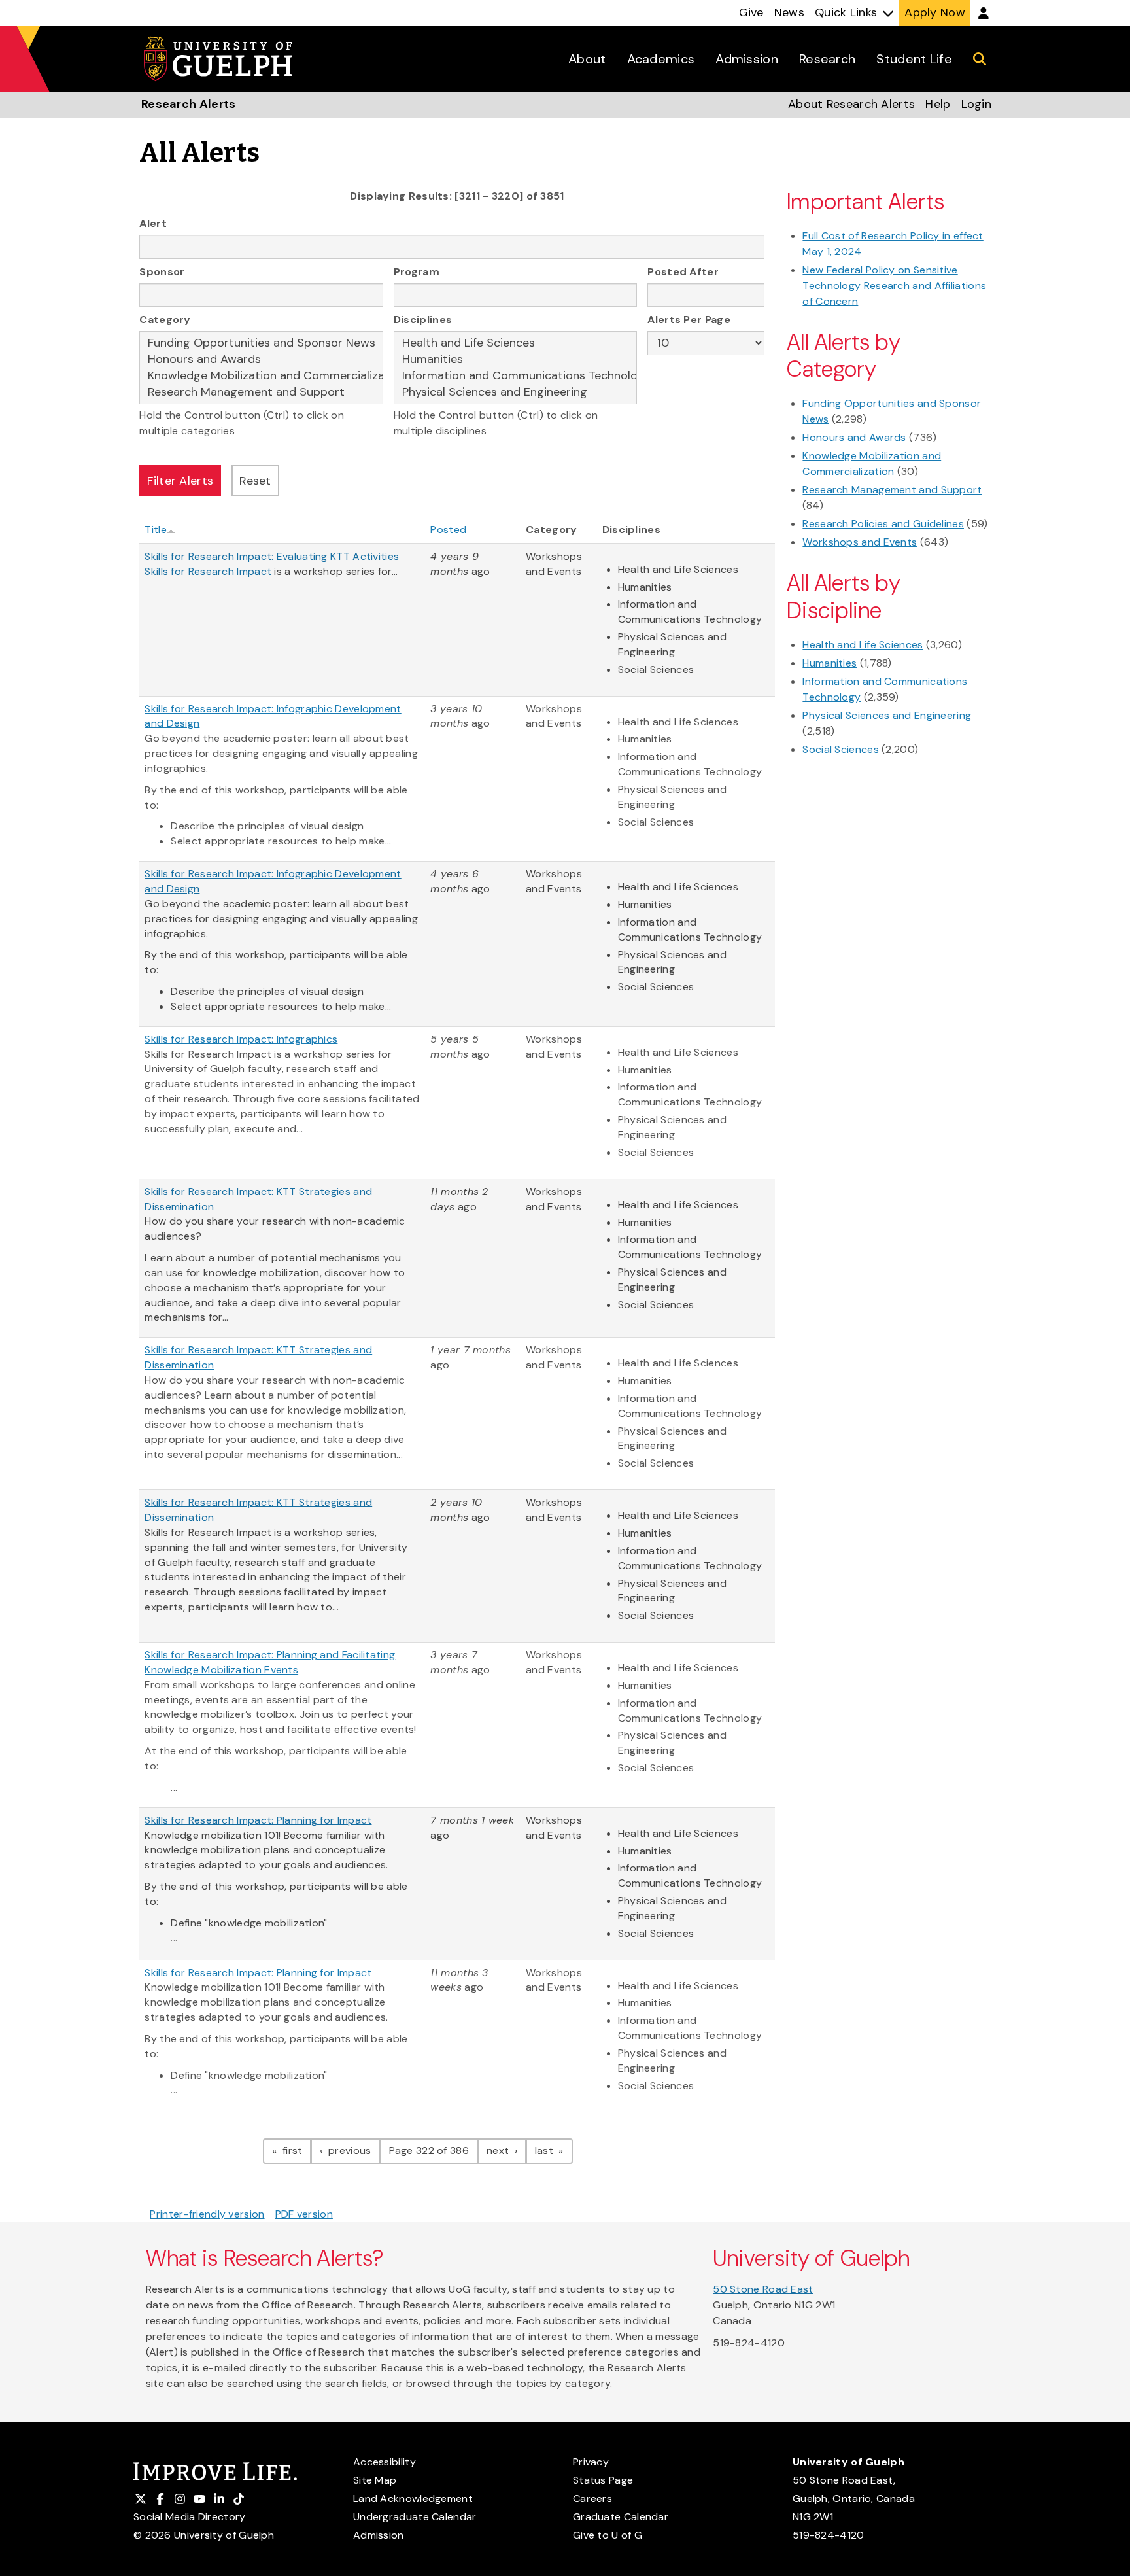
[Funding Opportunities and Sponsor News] (261, 343)
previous (353, 2150)
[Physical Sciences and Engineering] (516, 392)
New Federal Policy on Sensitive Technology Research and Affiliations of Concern (894, 286)
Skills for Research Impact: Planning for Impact (258, 1820)
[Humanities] (516, 359)
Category (165, 320)
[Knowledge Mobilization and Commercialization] (261, 376)
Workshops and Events (860, 542)
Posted (448, 530)
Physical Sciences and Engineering (887, 715)
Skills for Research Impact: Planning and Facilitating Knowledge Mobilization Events (270, 1662)
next (506, 2150)
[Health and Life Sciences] (516, 343)
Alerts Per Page (689, 320)
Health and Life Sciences (863, 645)
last (554, 2150)
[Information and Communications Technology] (516, 376)
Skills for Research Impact (208, 571)
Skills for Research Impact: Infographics (241, 1039)
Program (417, 272)
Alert (153, 223)
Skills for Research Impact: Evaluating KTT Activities (272, 556)
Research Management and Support (892, 490)
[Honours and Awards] (261, 359)
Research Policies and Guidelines (883, 524)
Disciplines (423, 320)
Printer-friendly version (207, 2214)
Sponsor (162, 272)
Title (156, 530)
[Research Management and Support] (261, 392)
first (296, 2150)
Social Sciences (841, 749)
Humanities (830, 663)
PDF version (304, 2214)
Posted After (683, 272)
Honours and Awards (854, 437)
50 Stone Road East (763, 2289)
